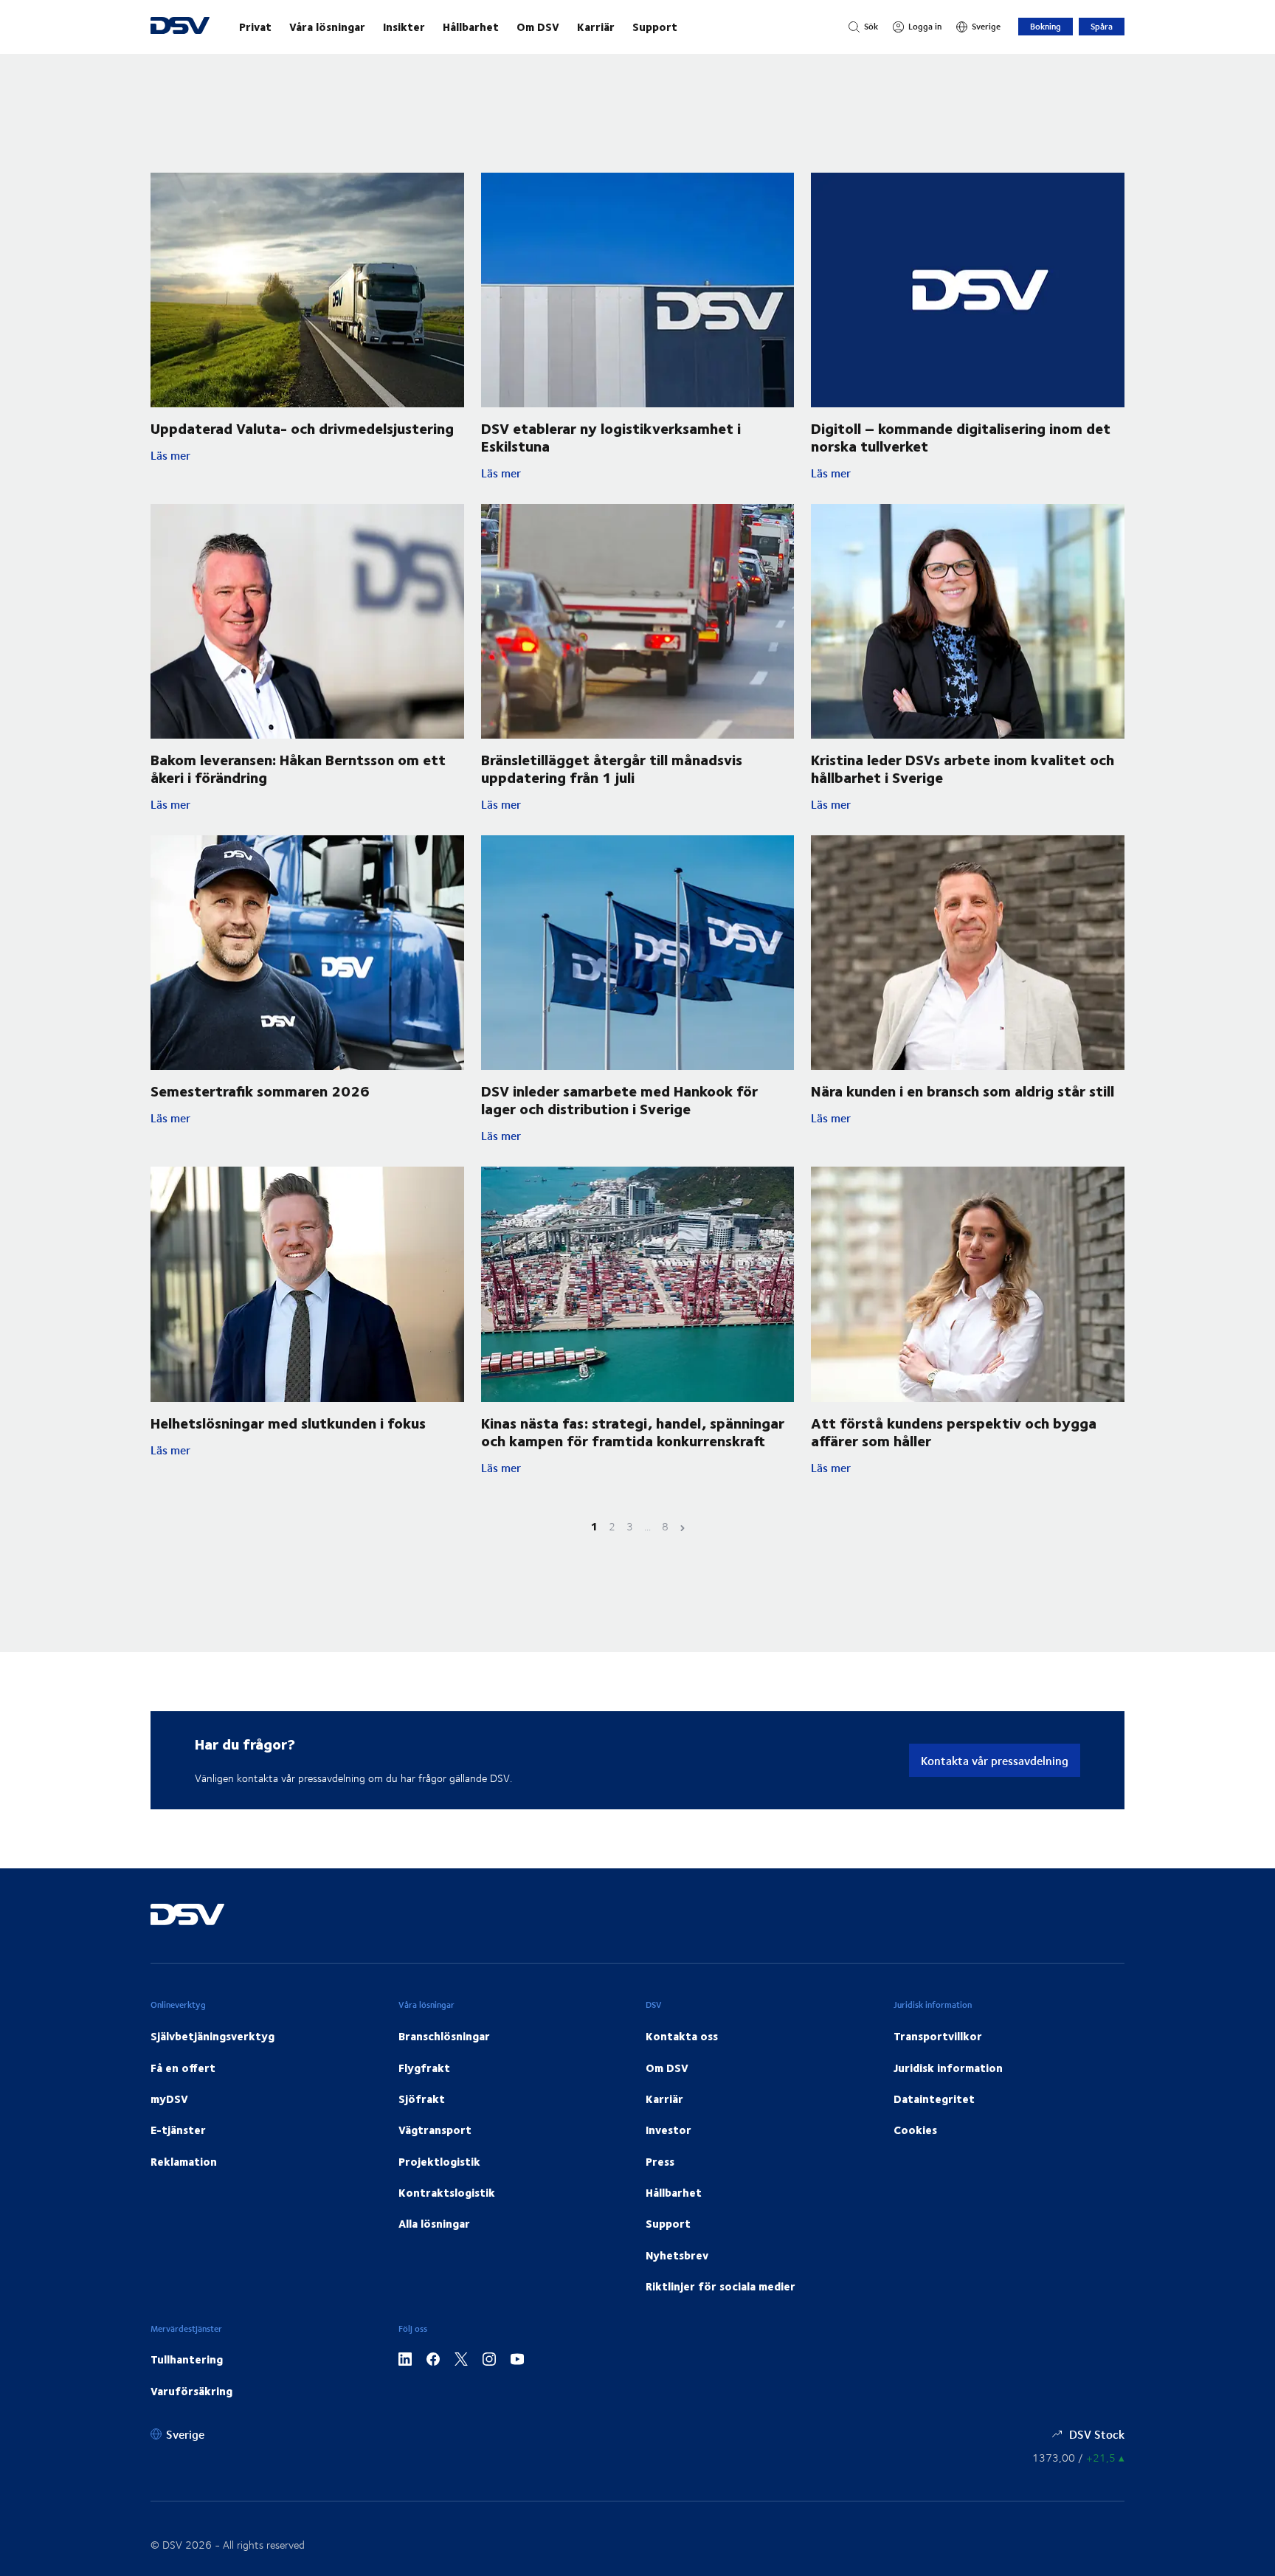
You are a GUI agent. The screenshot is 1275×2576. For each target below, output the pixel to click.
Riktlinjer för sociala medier (721, 2286)
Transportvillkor (938, 2036)
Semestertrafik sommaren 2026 (260, 1090)
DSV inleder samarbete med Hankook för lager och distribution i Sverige (619, 1099)
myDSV (169, 2099)
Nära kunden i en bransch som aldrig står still (963, 1090)
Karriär (596, 27)
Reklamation (184, 2161)
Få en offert (183, 2068)
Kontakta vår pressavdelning (995, 1760)
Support (655, 27)
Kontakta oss (682, 2036)
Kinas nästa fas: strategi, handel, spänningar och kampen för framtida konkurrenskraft (633, 1431)
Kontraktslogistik (447, 2192)
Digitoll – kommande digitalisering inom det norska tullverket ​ (961, 436)
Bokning (1046, 26)
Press (660, 2161)
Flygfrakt (424, 2068)
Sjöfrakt (422, 2099)
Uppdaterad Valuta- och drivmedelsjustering (302, 428)
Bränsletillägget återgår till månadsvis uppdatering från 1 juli (612, 768)
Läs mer (266, 455)
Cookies (915, 2130)
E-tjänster (178, 2130)
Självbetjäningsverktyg (212, 2036)
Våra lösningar (327, 27)
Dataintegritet (934, 2099)
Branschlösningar (444, 2036)
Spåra (1102, 26)
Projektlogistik (439, 2161)
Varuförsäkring (191, 2391)
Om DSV (538, 27)
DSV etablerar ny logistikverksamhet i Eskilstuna (611, 436)
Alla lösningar (434, 2223)
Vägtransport (435, 2130)
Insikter (404, 27)
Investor (668, 2130)
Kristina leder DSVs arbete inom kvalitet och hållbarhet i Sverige (963, 768)
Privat (255, 27)
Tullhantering (187, 2359)
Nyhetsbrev (677, 2255)
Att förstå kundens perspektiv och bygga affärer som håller (954, 1431)
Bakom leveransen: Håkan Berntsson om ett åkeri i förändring (298, 768)
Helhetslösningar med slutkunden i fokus (288, 1422)
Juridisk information (948, 2068)
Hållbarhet (471, 27)
